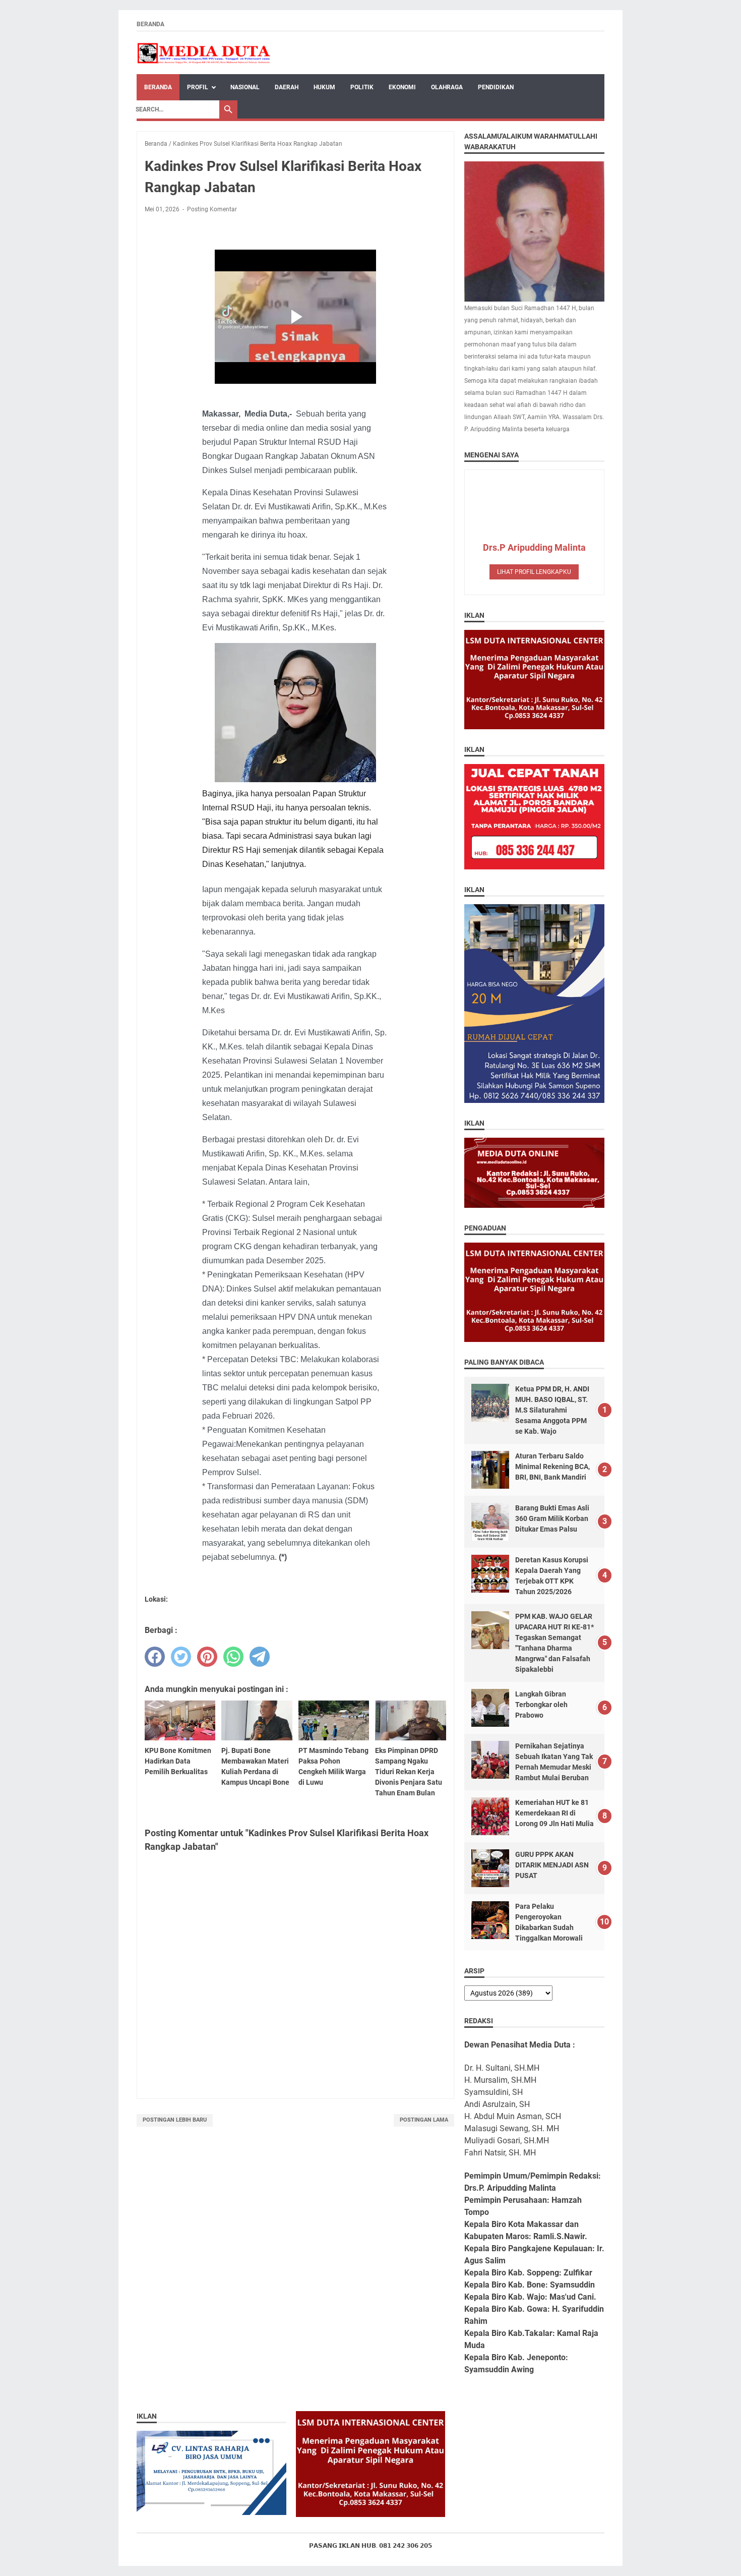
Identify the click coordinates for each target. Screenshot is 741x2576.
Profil (198, 87)
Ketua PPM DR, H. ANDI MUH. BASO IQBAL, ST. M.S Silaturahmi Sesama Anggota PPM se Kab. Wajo (552, 1410)
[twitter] (181, 1657)
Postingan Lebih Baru (175, 2120)
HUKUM (324, 87)
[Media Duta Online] (204, 53)
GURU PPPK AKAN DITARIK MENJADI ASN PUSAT (552, 1865)
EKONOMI (402, 87)
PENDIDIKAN (496, 87)
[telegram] (260, 1657)
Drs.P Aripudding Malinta (534, 547)
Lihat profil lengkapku (534, 572)
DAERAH (287, 87)
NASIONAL (245, 87)
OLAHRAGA (447, 87)
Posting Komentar (212, 209)
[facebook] (155, 1657)
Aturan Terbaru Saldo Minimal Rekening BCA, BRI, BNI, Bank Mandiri (552, 1467)
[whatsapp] (233, 1657)
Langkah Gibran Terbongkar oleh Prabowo (541, 1705)
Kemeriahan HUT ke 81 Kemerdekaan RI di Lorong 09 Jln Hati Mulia (554, 1813)
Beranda (150, 24)
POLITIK (362, 87)
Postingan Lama (424, 2120)
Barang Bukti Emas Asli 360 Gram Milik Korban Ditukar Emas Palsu (552, 1518)
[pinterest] (207, 1657)
